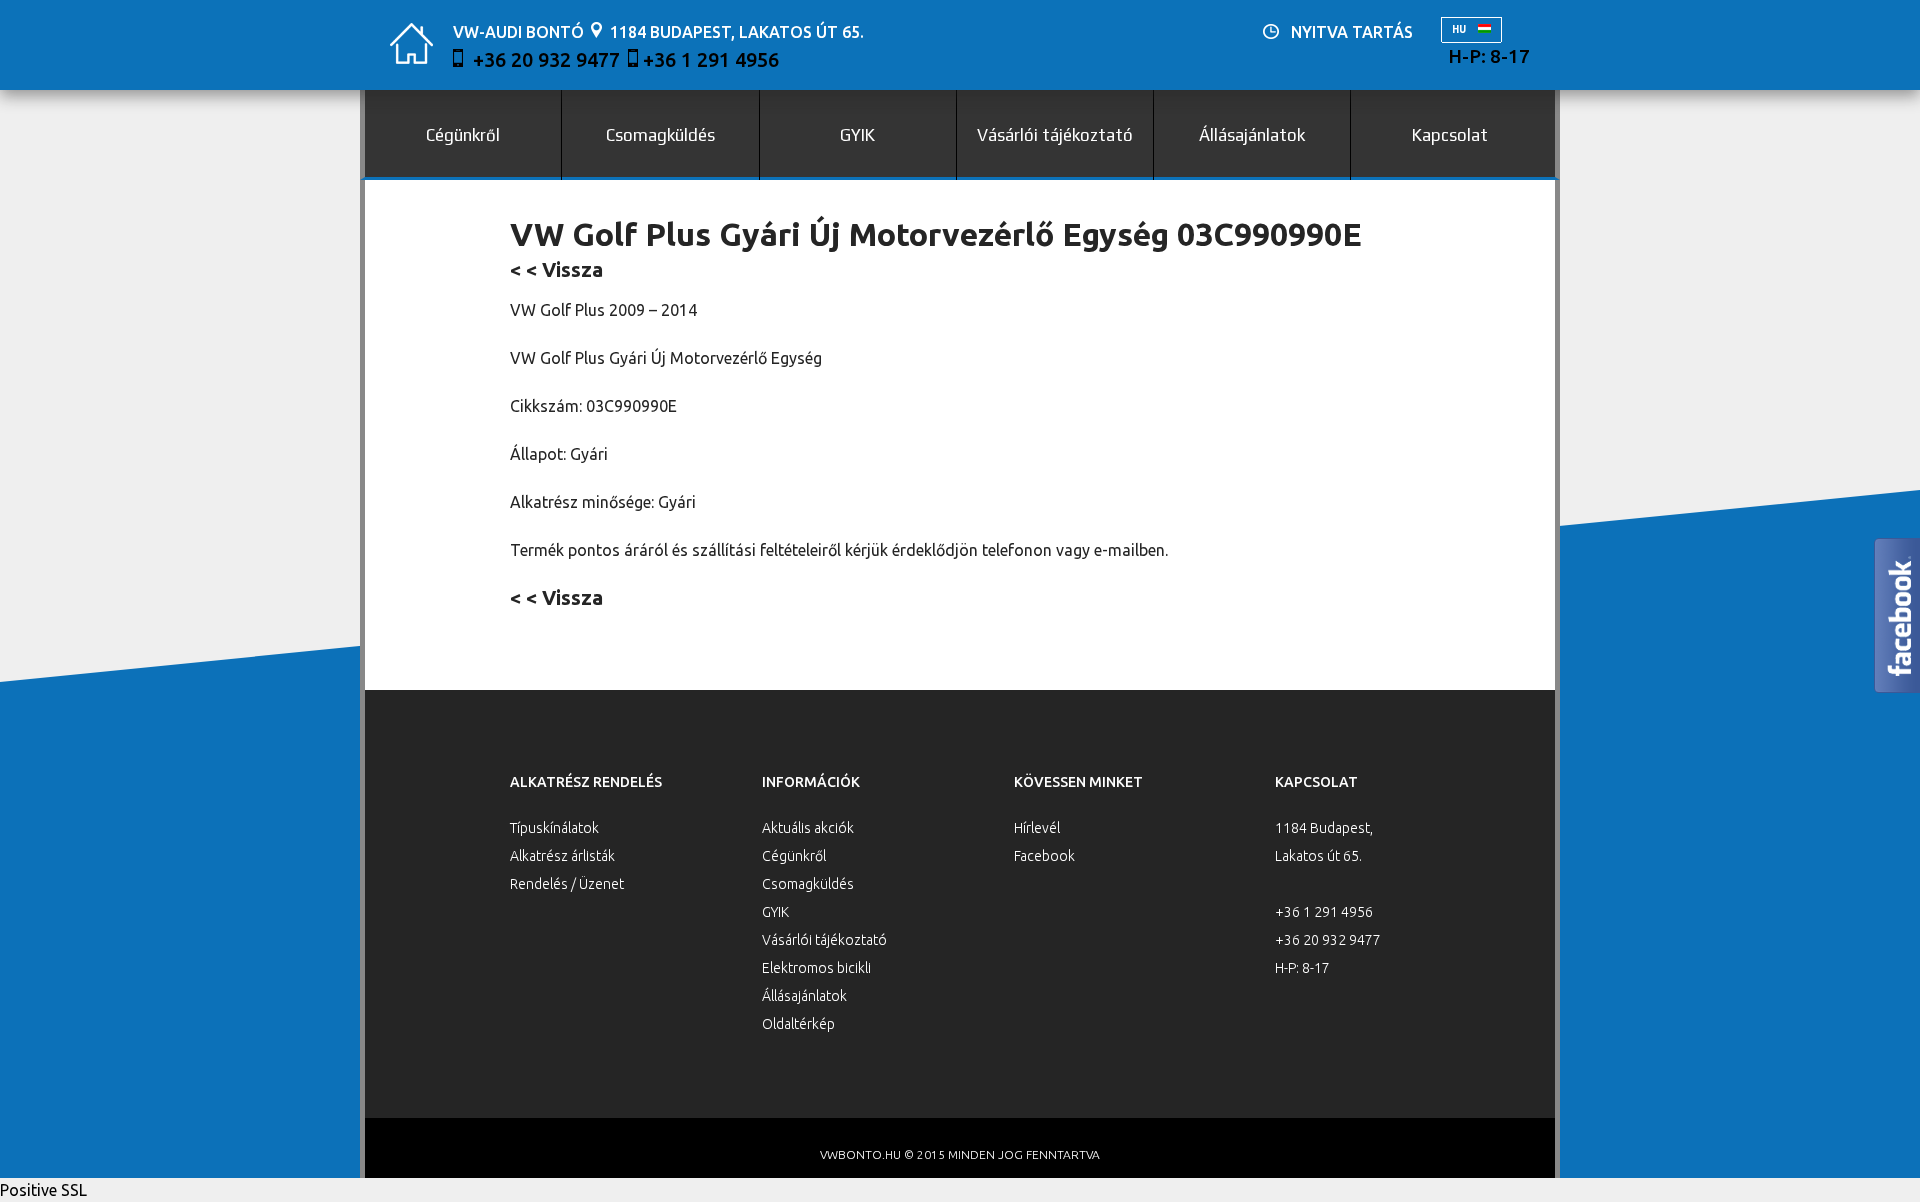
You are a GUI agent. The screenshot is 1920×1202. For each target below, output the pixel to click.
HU (1460, 29)
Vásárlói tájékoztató (1055, 135)
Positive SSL (43, 1190)
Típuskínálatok (554, 828)
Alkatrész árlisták (562, 856)
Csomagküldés (660, 135)
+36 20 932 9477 (546, 59)
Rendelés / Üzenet (567, 884)
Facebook (1044, 856)
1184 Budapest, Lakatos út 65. (737, 32)
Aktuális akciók (808, 828)
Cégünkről (463, 135)
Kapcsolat (1450, 135)
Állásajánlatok (1252, 135)
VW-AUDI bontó (518, 32)
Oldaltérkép (798, 1024)
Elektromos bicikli (816, 968)
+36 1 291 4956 (711, 59)
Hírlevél (1037, 828)
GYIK (857, 135)
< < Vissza (556, 269)
